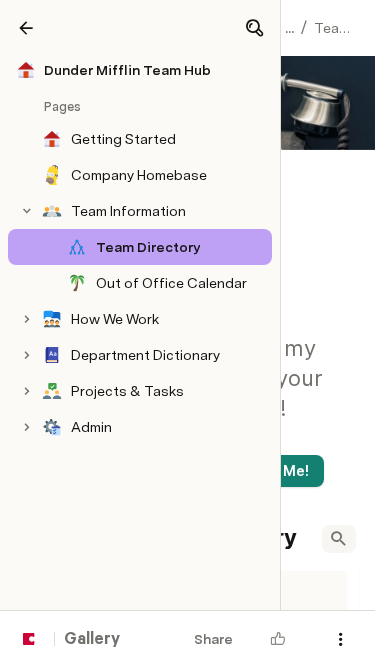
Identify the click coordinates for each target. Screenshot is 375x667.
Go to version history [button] (110, 458)
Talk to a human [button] (280, 458)
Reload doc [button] (187, 278)
